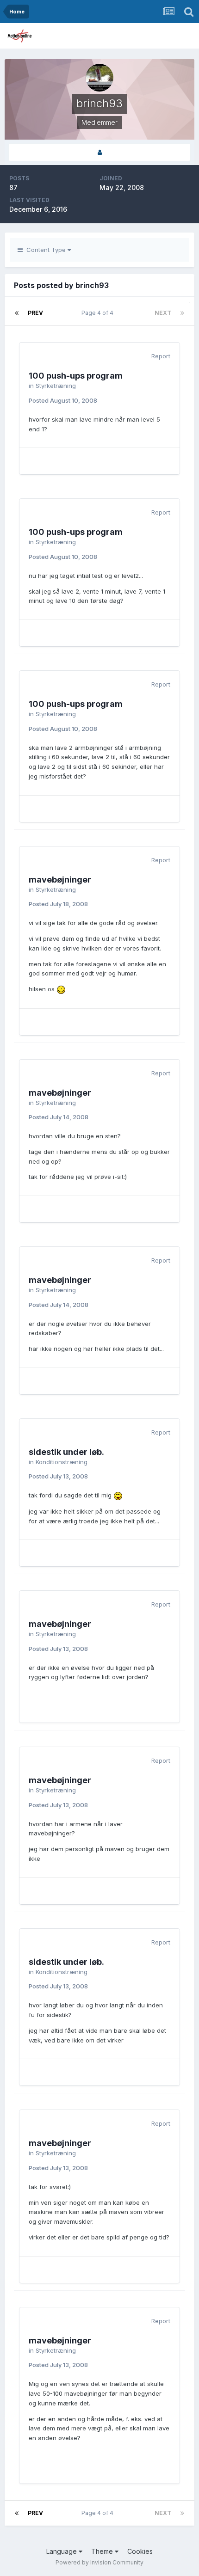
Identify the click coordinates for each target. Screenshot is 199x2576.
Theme (103, 2551)
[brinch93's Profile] (99, 152)
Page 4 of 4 (99, 313)
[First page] (17, 313)
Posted (63, 400)
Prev (35, 313)
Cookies (140, 2551)
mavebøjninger (60, 880)
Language (62, 2551)
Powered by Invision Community (99, 2562)
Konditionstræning (62, 1462)
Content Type (45, 250)
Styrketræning (56, 386)
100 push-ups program (76, 376)
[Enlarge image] (61, 989)
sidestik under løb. (66, 1452)
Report (161, 356)
